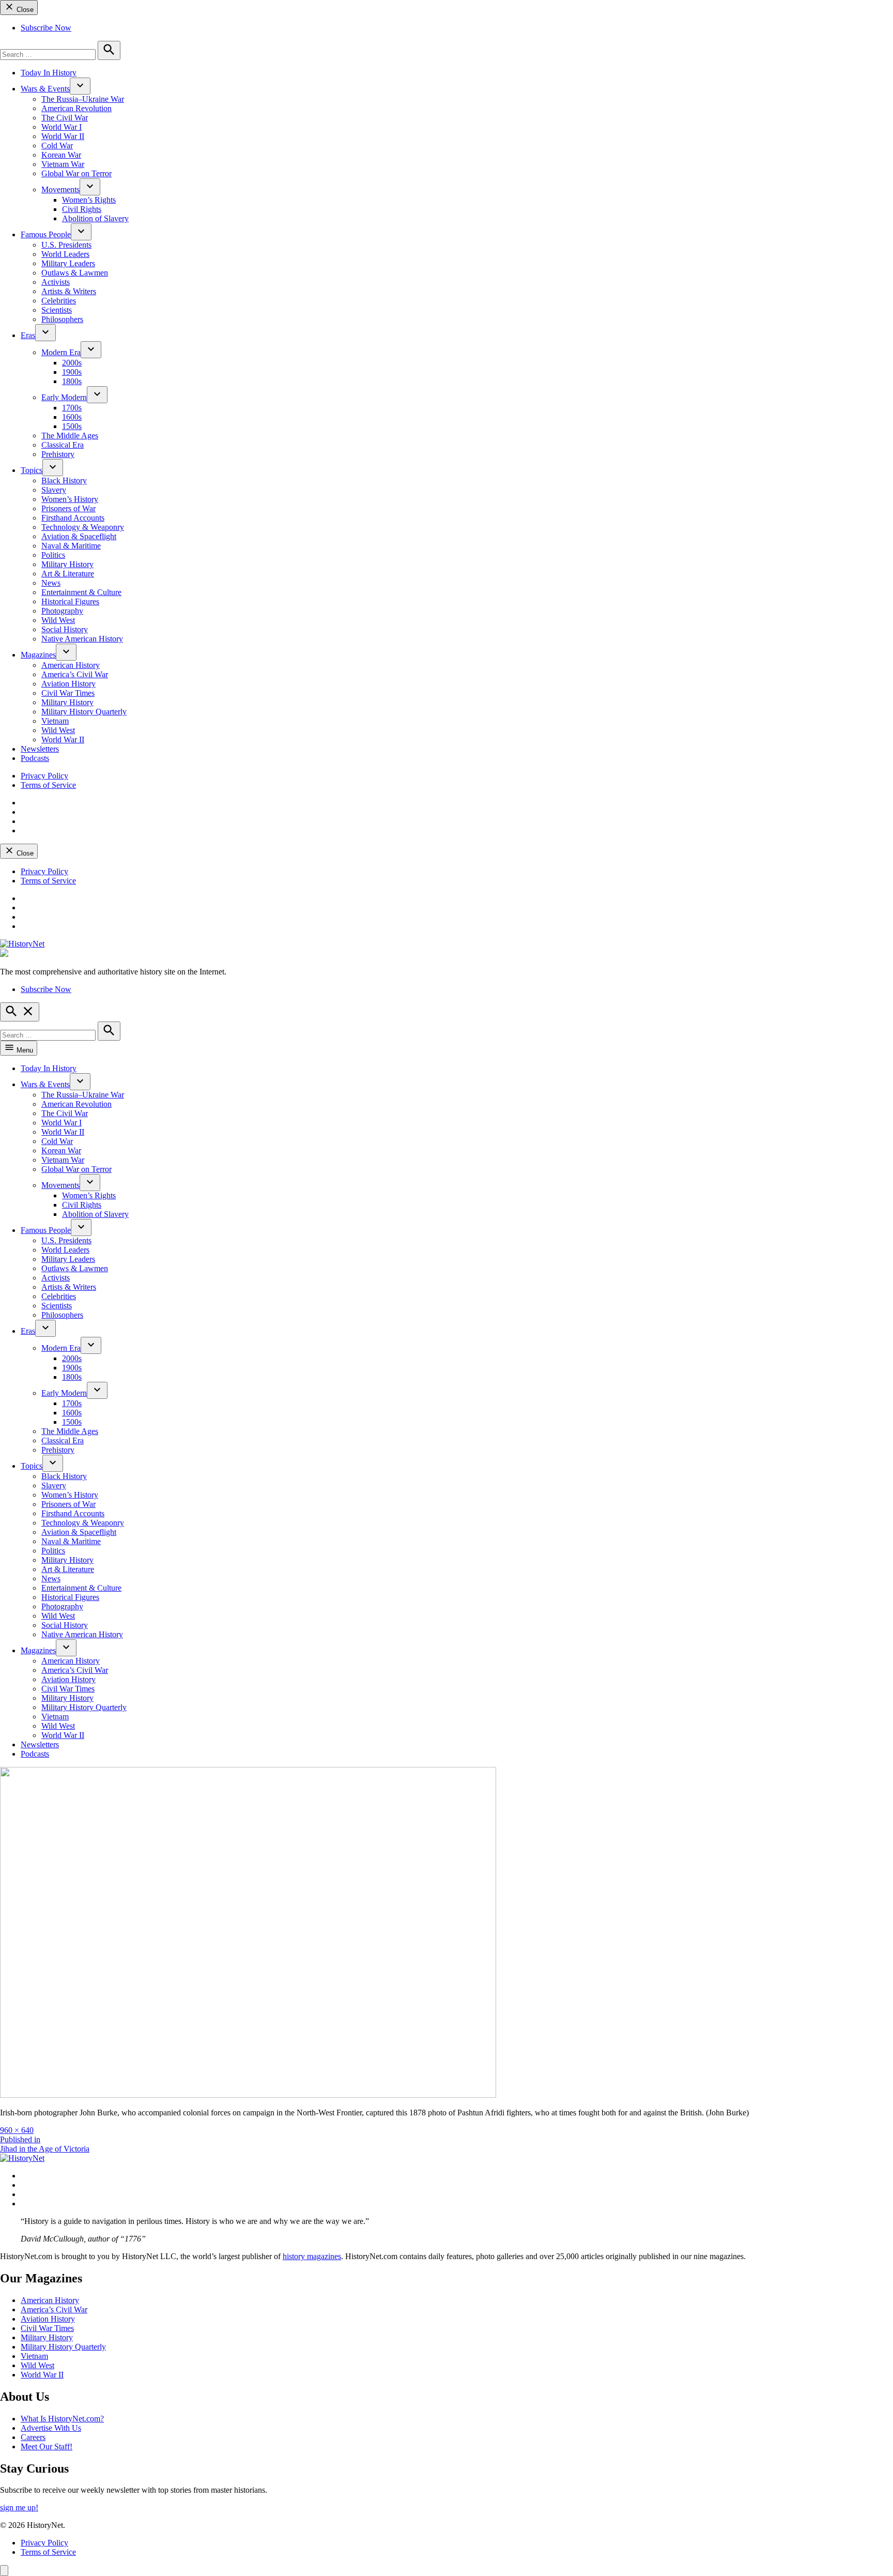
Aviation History (68, 684)
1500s (72, 426)
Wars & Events (45, 89)
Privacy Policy (44, 776)
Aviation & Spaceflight (79, 536)
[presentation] (80, 86)
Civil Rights (82, 209)
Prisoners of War (68, 508)
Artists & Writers (69, 291)
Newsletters (40, 749)
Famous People (46, 234)
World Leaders (65, 254)
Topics (32, 470)
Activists (56, 282)
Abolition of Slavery (95, 218)
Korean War (61, 155)
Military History (67, 564)
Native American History (82, 639)
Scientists (57, 310)
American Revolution (76, 108)
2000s (72, 363)
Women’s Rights (89, 200)
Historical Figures (70, 601)
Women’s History (70, 499)
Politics (53, 555)
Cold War (57, 146)
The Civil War (65, 118)
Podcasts (35, 758)
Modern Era (61, 352)
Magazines (38, 655)
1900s (72, 372)
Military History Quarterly (84, 712)
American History (71, 665)
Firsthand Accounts (73, 518)
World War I (61, 127)
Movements (60, 189)
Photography (62, 611)
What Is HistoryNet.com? (62, 2419)
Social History (65, 629)
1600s (72, 417)
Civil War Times (68, 693)
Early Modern (64, 397)
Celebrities (59, 301)
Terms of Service (48, 785)
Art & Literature (68, 574)
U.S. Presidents (66, 245)
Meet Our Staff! (47, 2447)
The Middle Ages (70, 436)
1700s (72, 408)
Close (24, 10)
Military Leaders (68, 263)
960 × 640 (17, 2130)
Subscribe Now (46, 28)
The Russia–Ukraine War (83, 99)
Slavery (54, 490)
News (51, 583)
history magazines (312, 2256)
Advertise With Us (51, 2428)
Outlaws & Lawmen (75, 273)
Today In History (49, 73)
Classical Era (63, 445)
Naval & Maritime (71, 546)
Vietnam (55, 721)
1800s (72, 381)
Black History (64, 481)
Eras (28, 335)
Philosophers (62, 319)
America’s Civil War (75, 674)
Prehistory (58, 454)
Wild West (58, 620)
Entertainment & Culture (81, 592)
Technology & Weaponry (83, 527)
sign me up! (19, 2508)
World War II (63, 136)
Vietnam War (63, 164)
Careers (33, 2437)
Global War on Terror (76, 173)
